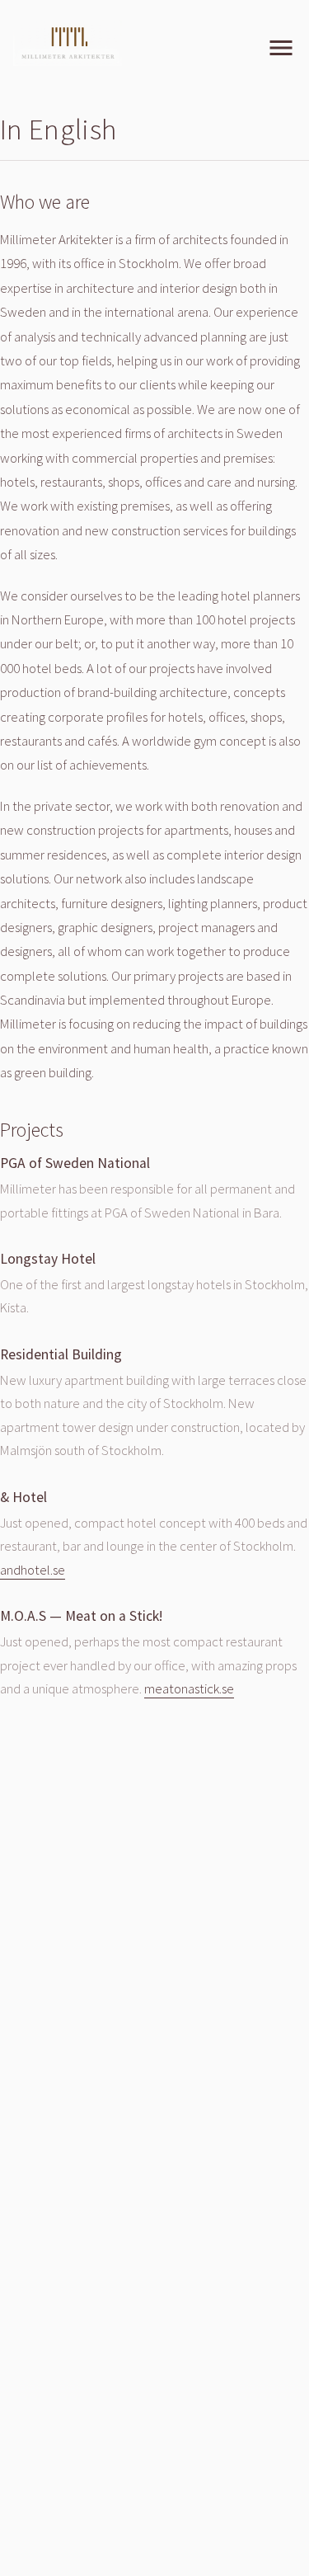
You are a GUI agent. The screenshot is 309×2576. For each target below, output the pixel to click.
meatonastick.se (189, 1688)
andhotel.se (33, 1570)
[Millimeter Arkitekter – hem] (68, 43)
